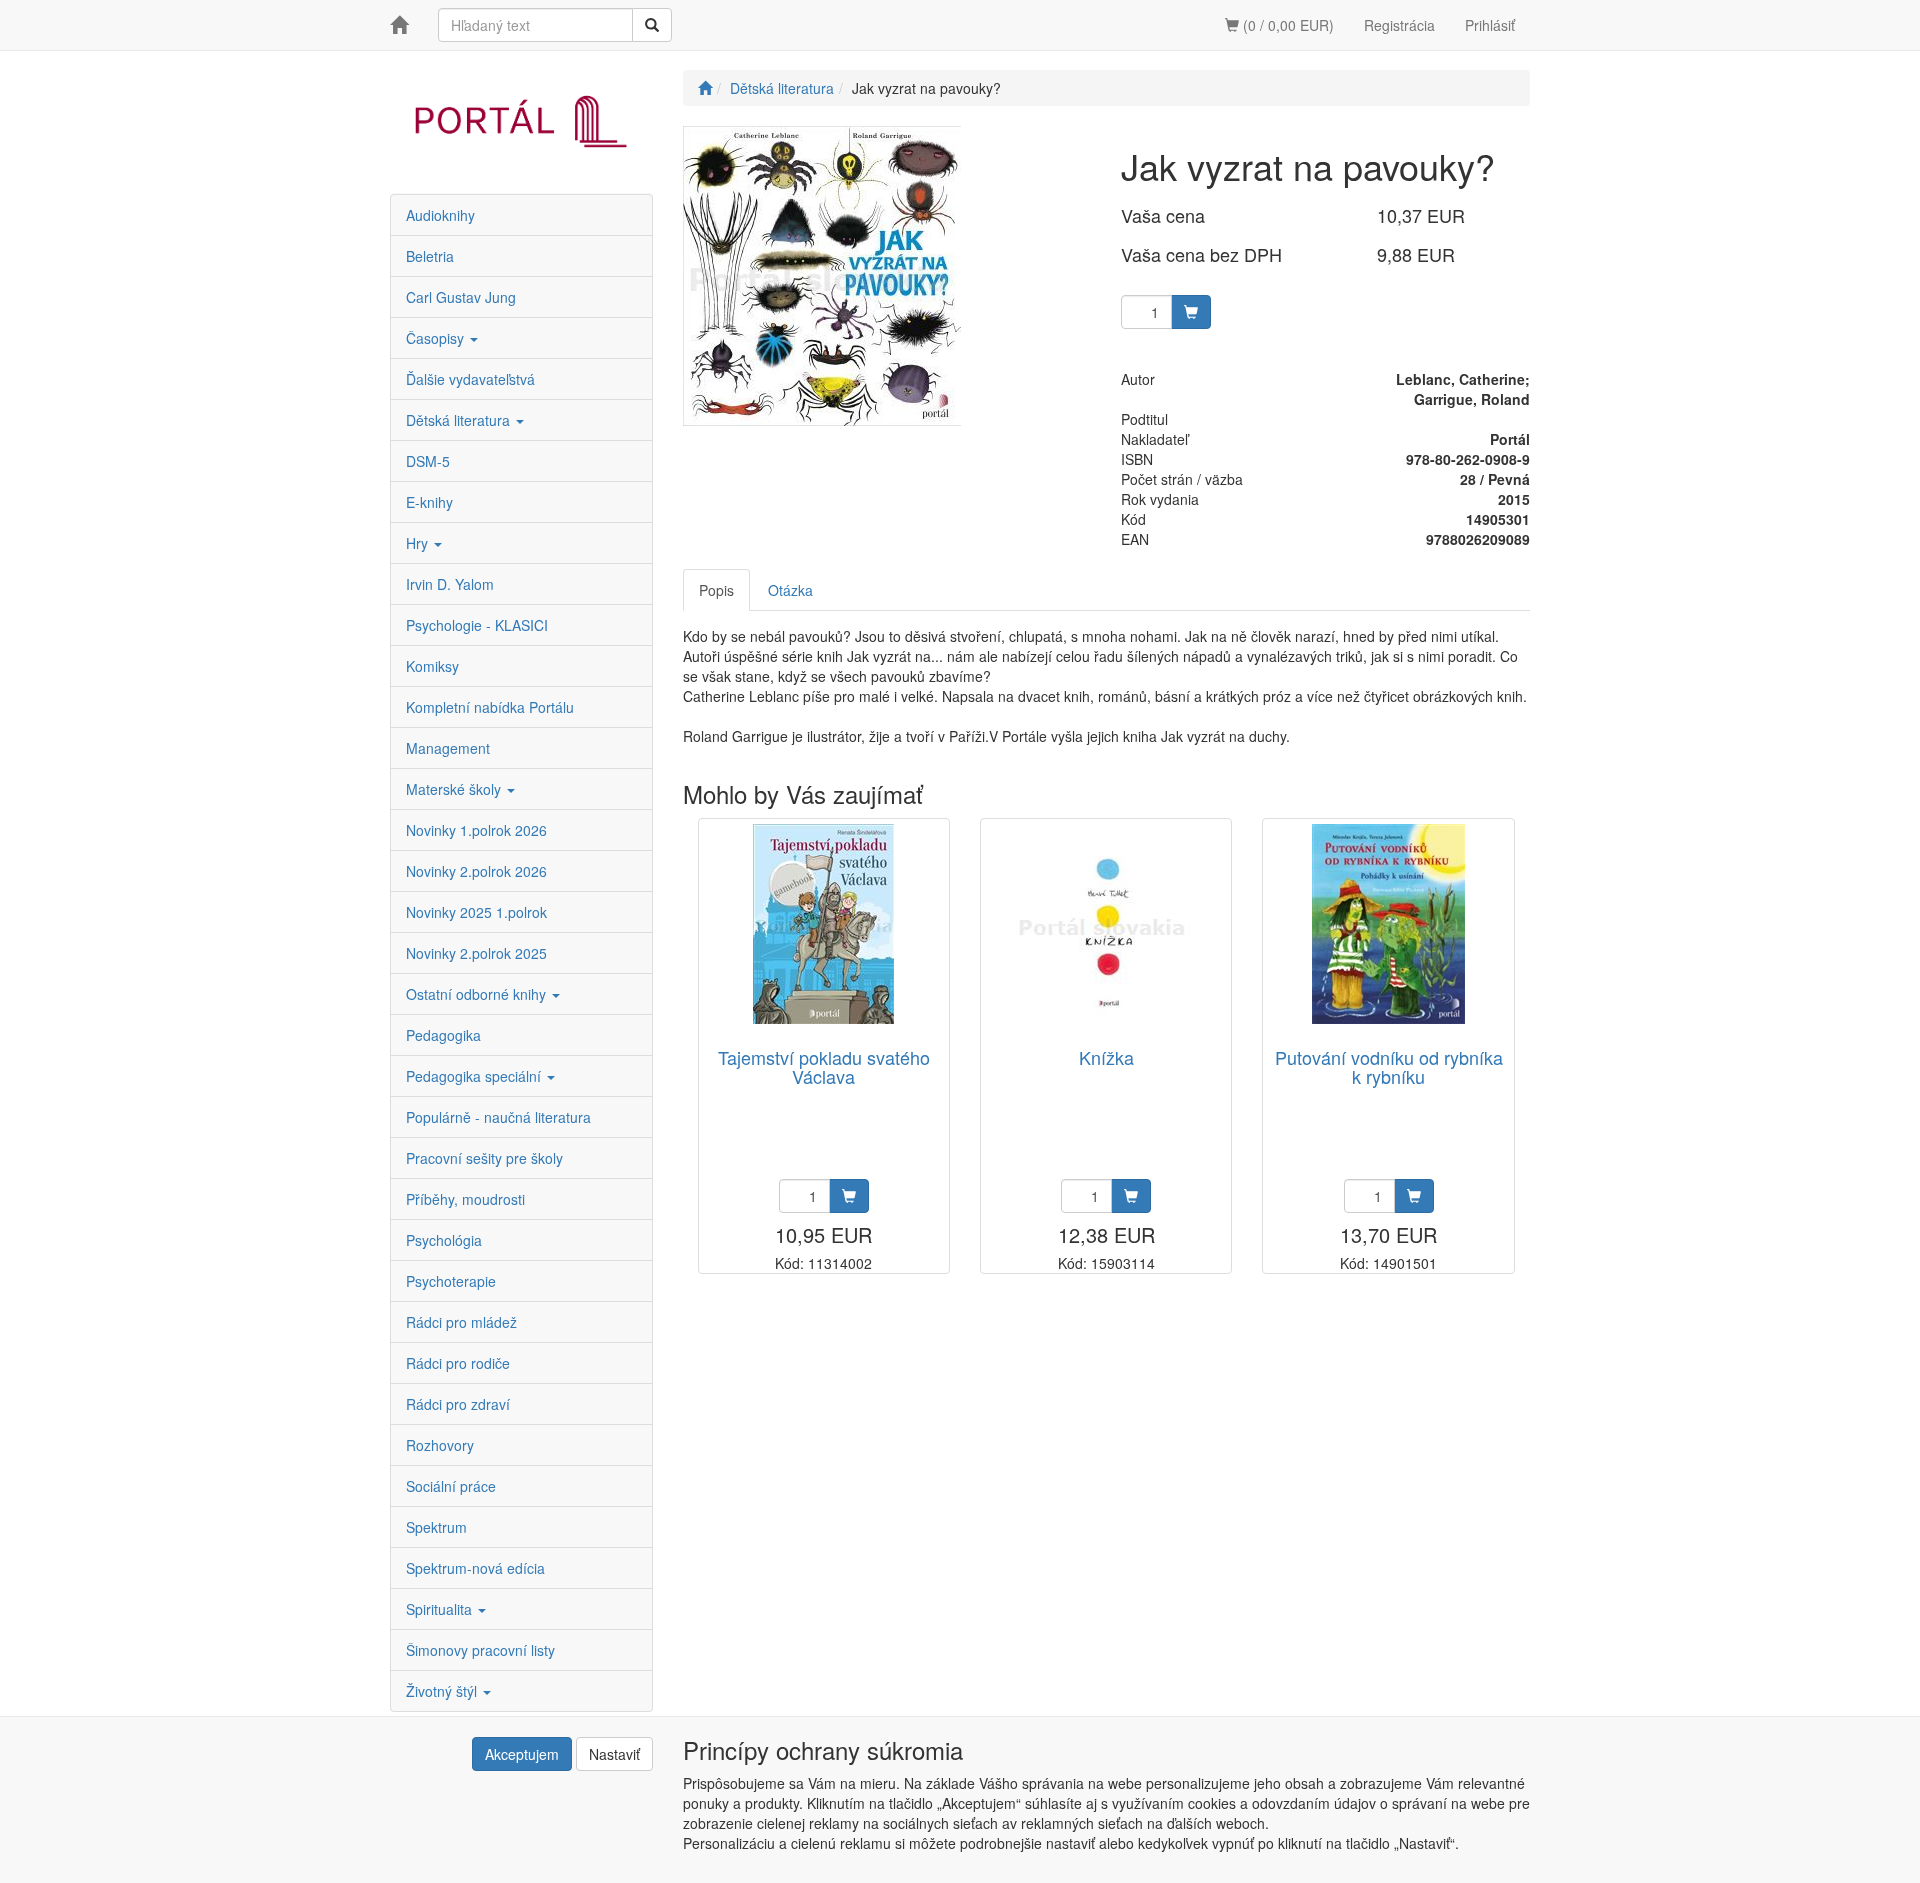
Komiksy (432, 666)
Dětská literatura (460, 420)
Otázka (790, 590)
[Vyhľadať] (652, 25)
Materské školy (455, 789)
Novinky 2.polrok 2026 (476, 871)
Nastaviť (614, 1754)
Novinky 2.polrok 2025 (476, 953)
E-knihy (429, 502)
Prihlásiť (1490, 25)
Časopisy (437, 338)
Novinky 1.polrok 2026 (476, 830)
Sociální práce (451, 1486)
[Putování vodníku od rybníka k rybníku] (1388, 924)
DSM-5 (428, 461)
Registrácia (1399, 25)
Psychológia (444, 1240)
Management (448, 748)
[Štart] (705, 88)
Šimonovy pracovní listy (480, 1650)
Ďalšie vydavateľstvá (470, 379)
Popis (716, 590)
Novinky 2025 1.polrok (476, 912)
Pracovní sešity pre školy (484, 1158)
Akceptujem (522, 1754)
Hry (419, 543)
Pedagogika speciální (475, 1076)
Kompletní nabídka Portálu (490, 707)
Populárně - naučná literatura (498, 1117)
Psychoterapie (451, 1281)
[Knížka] (1106, 924)
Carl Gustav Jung (461, 297)
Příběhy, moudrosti (465, 1199)
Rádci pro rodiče (458, 1363)
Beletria (430, 256)
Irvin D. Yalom (450, 584)
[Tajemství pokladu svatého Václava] (823, 924)
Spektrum (436, 1527)
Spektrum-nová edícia (475, 1568)
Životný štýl (443, 1691)
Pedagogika (443, 1035)
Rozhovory (440, 1445)
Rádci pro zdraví (458, 1404)
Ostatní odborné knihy (478, 994)
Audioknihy (440, 215)
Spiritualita (441, 1609)
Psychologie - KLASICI (477, 625)
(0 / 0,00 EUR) (1286, 25)
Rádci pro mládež (461, 1322)
